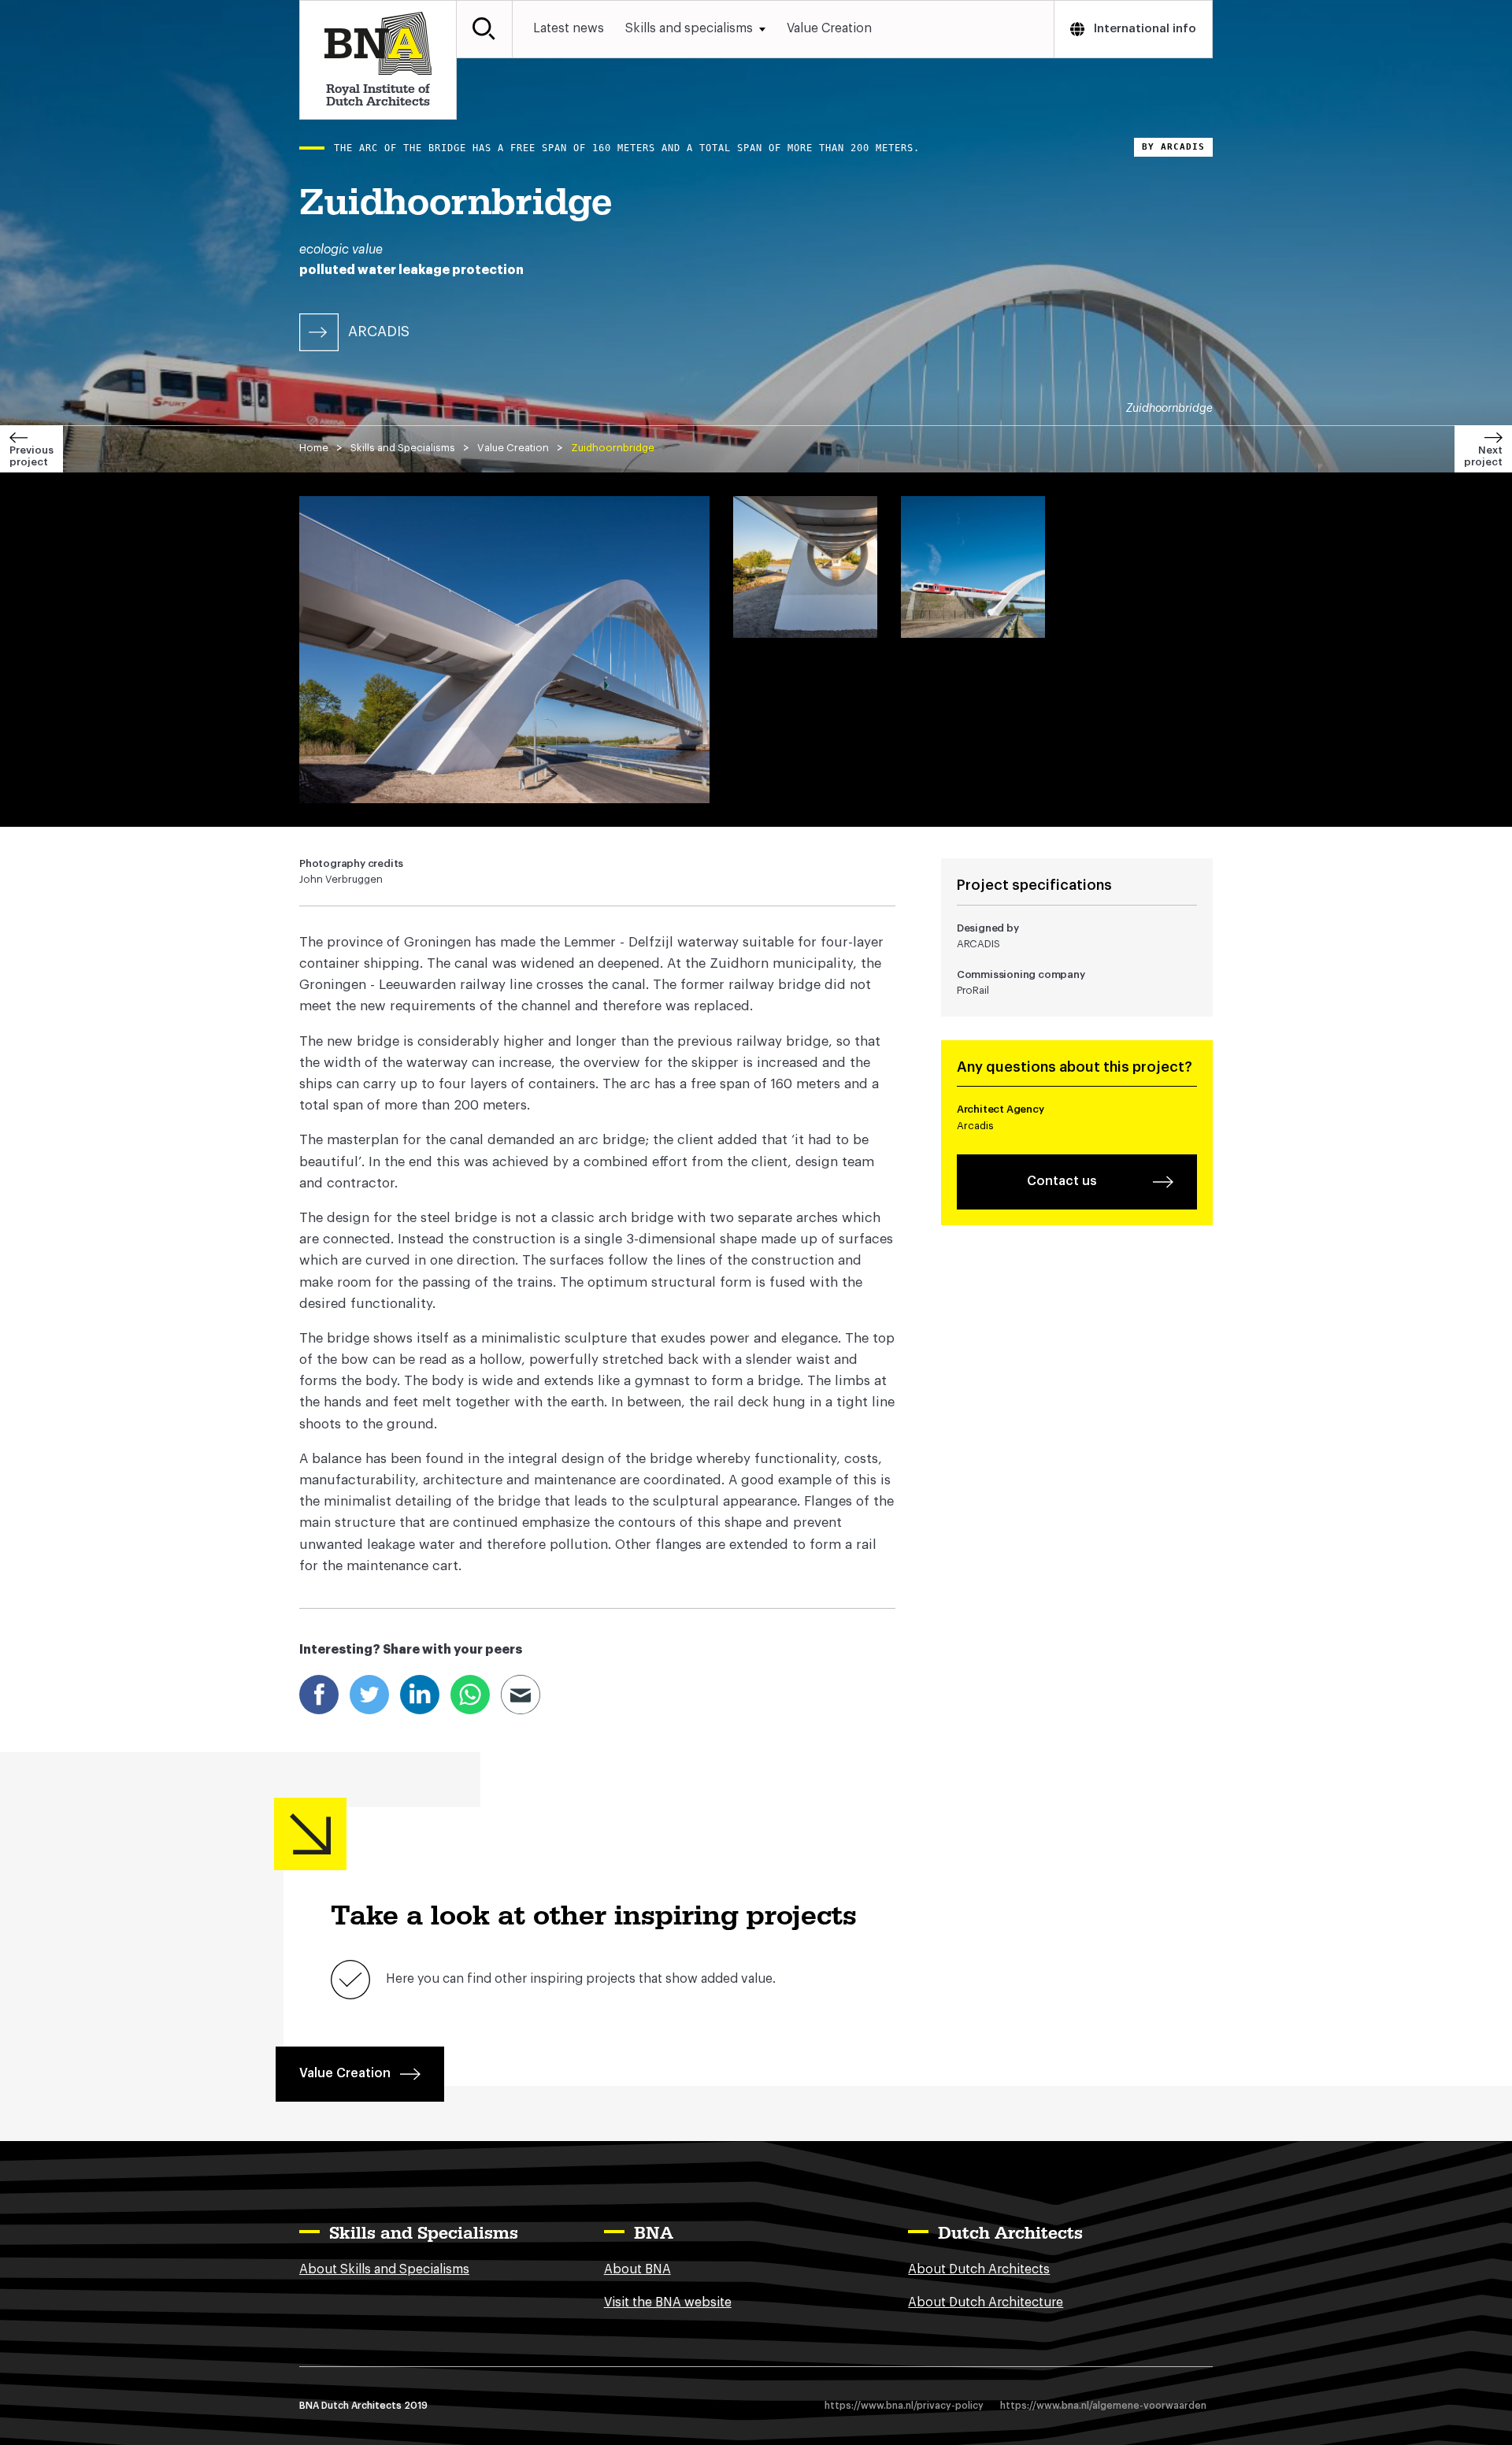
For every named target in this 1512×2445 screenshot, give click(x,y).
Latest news (569, 28)
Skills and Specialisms (403, 448)
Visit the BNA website (668, 2302)
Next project (1483, 456)
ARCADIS (379, 332)
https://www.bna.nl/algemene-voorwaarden (1103, 2406)
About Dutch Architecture (986, 2302)
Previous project (31, 456)
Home (314, 448)
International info (1145, 29)
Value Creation (829, 28)
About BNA (637, 2269)
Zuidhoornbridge (613, 448)
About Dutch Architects (979, 2269)
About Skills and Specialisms (384, 2269)
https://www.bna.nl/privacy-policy (904, 2406)
